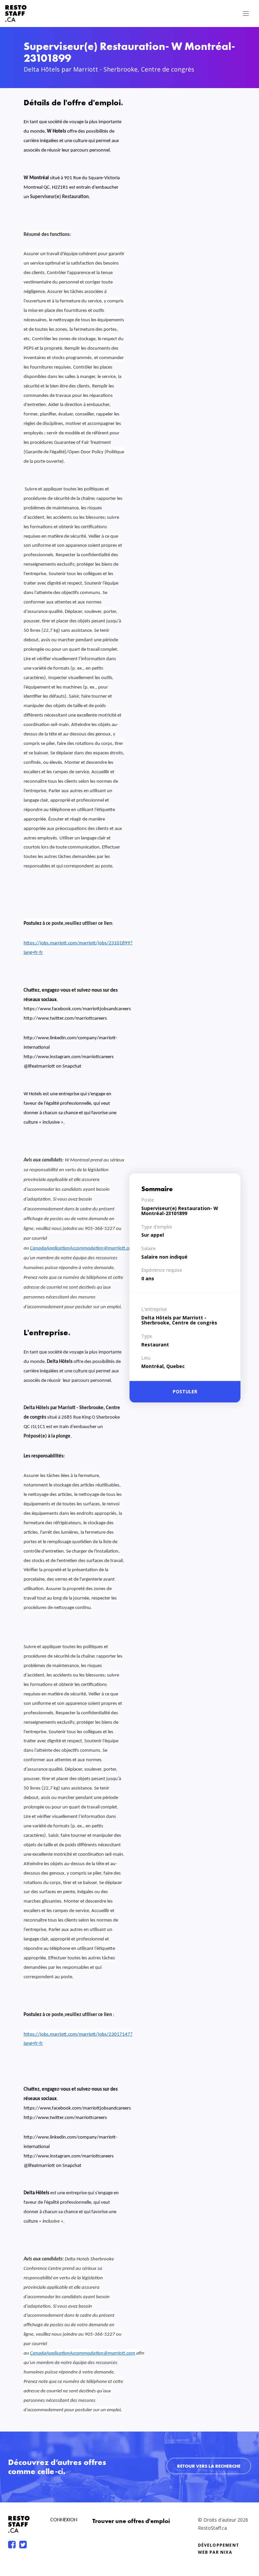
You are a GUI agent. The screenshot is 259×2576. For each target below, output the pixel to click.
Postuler (185, 1392)
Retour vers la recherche (209, 2466)
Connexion (64, 2520)
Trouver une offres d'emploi (131, 2521)
